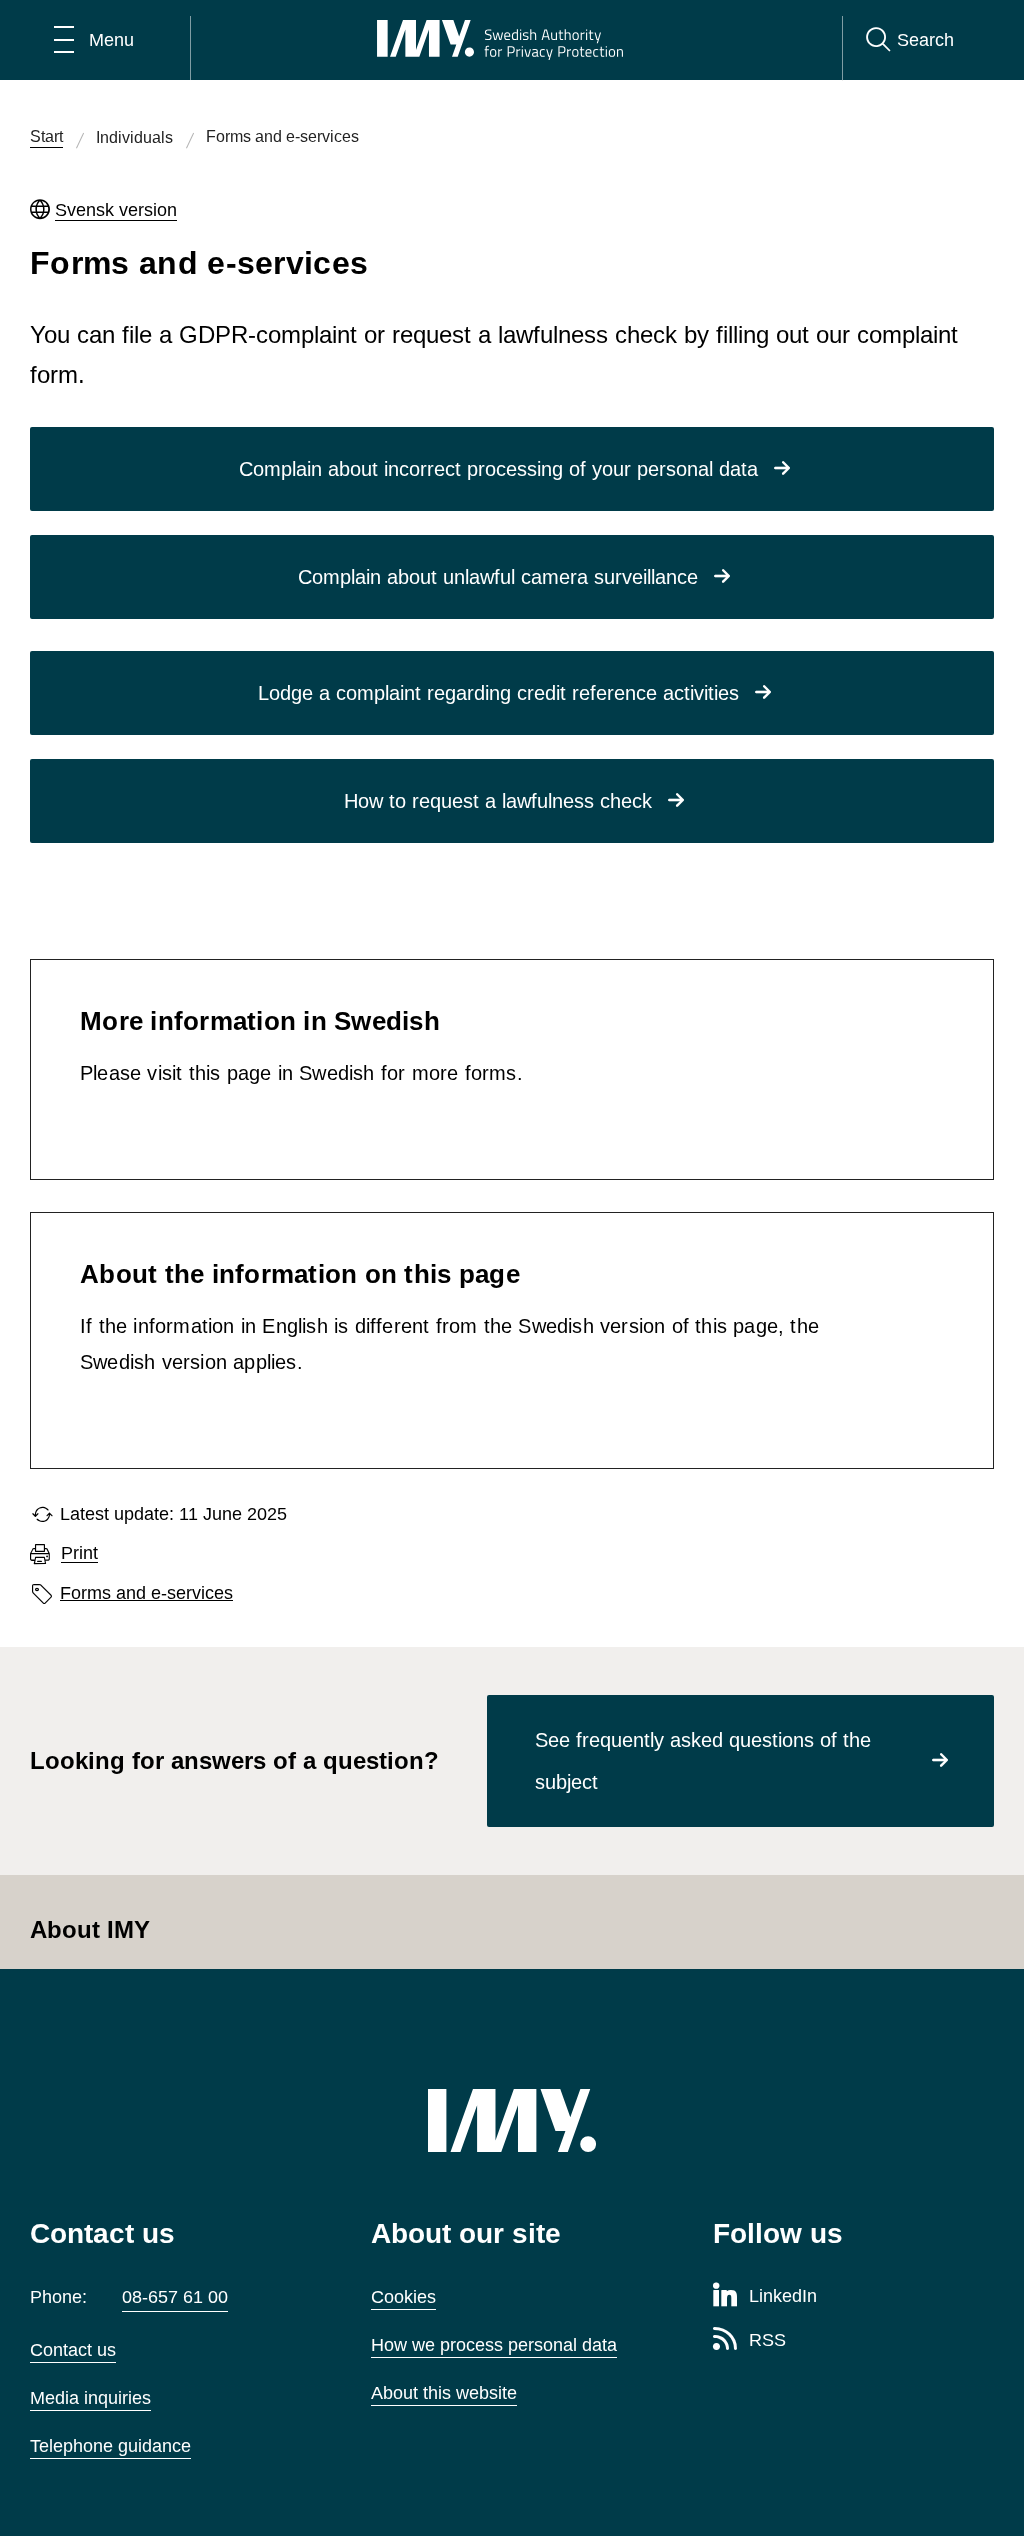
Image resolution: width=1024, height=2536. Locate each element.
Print (79, 1553)
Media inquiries (90, 2398)
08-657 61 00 (175, 2297)
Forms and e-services (146, 1593)
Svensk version (116, 210)
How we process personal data (494, 2345)
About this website (444, 2393)
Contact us (73, 2350)
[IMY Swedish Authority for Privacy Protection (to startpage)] (500, 40)
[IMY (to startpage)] (512, 2120)
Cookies (403, 2297)
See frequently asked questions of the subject (703, 1761)
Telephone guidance (110, 2446)
